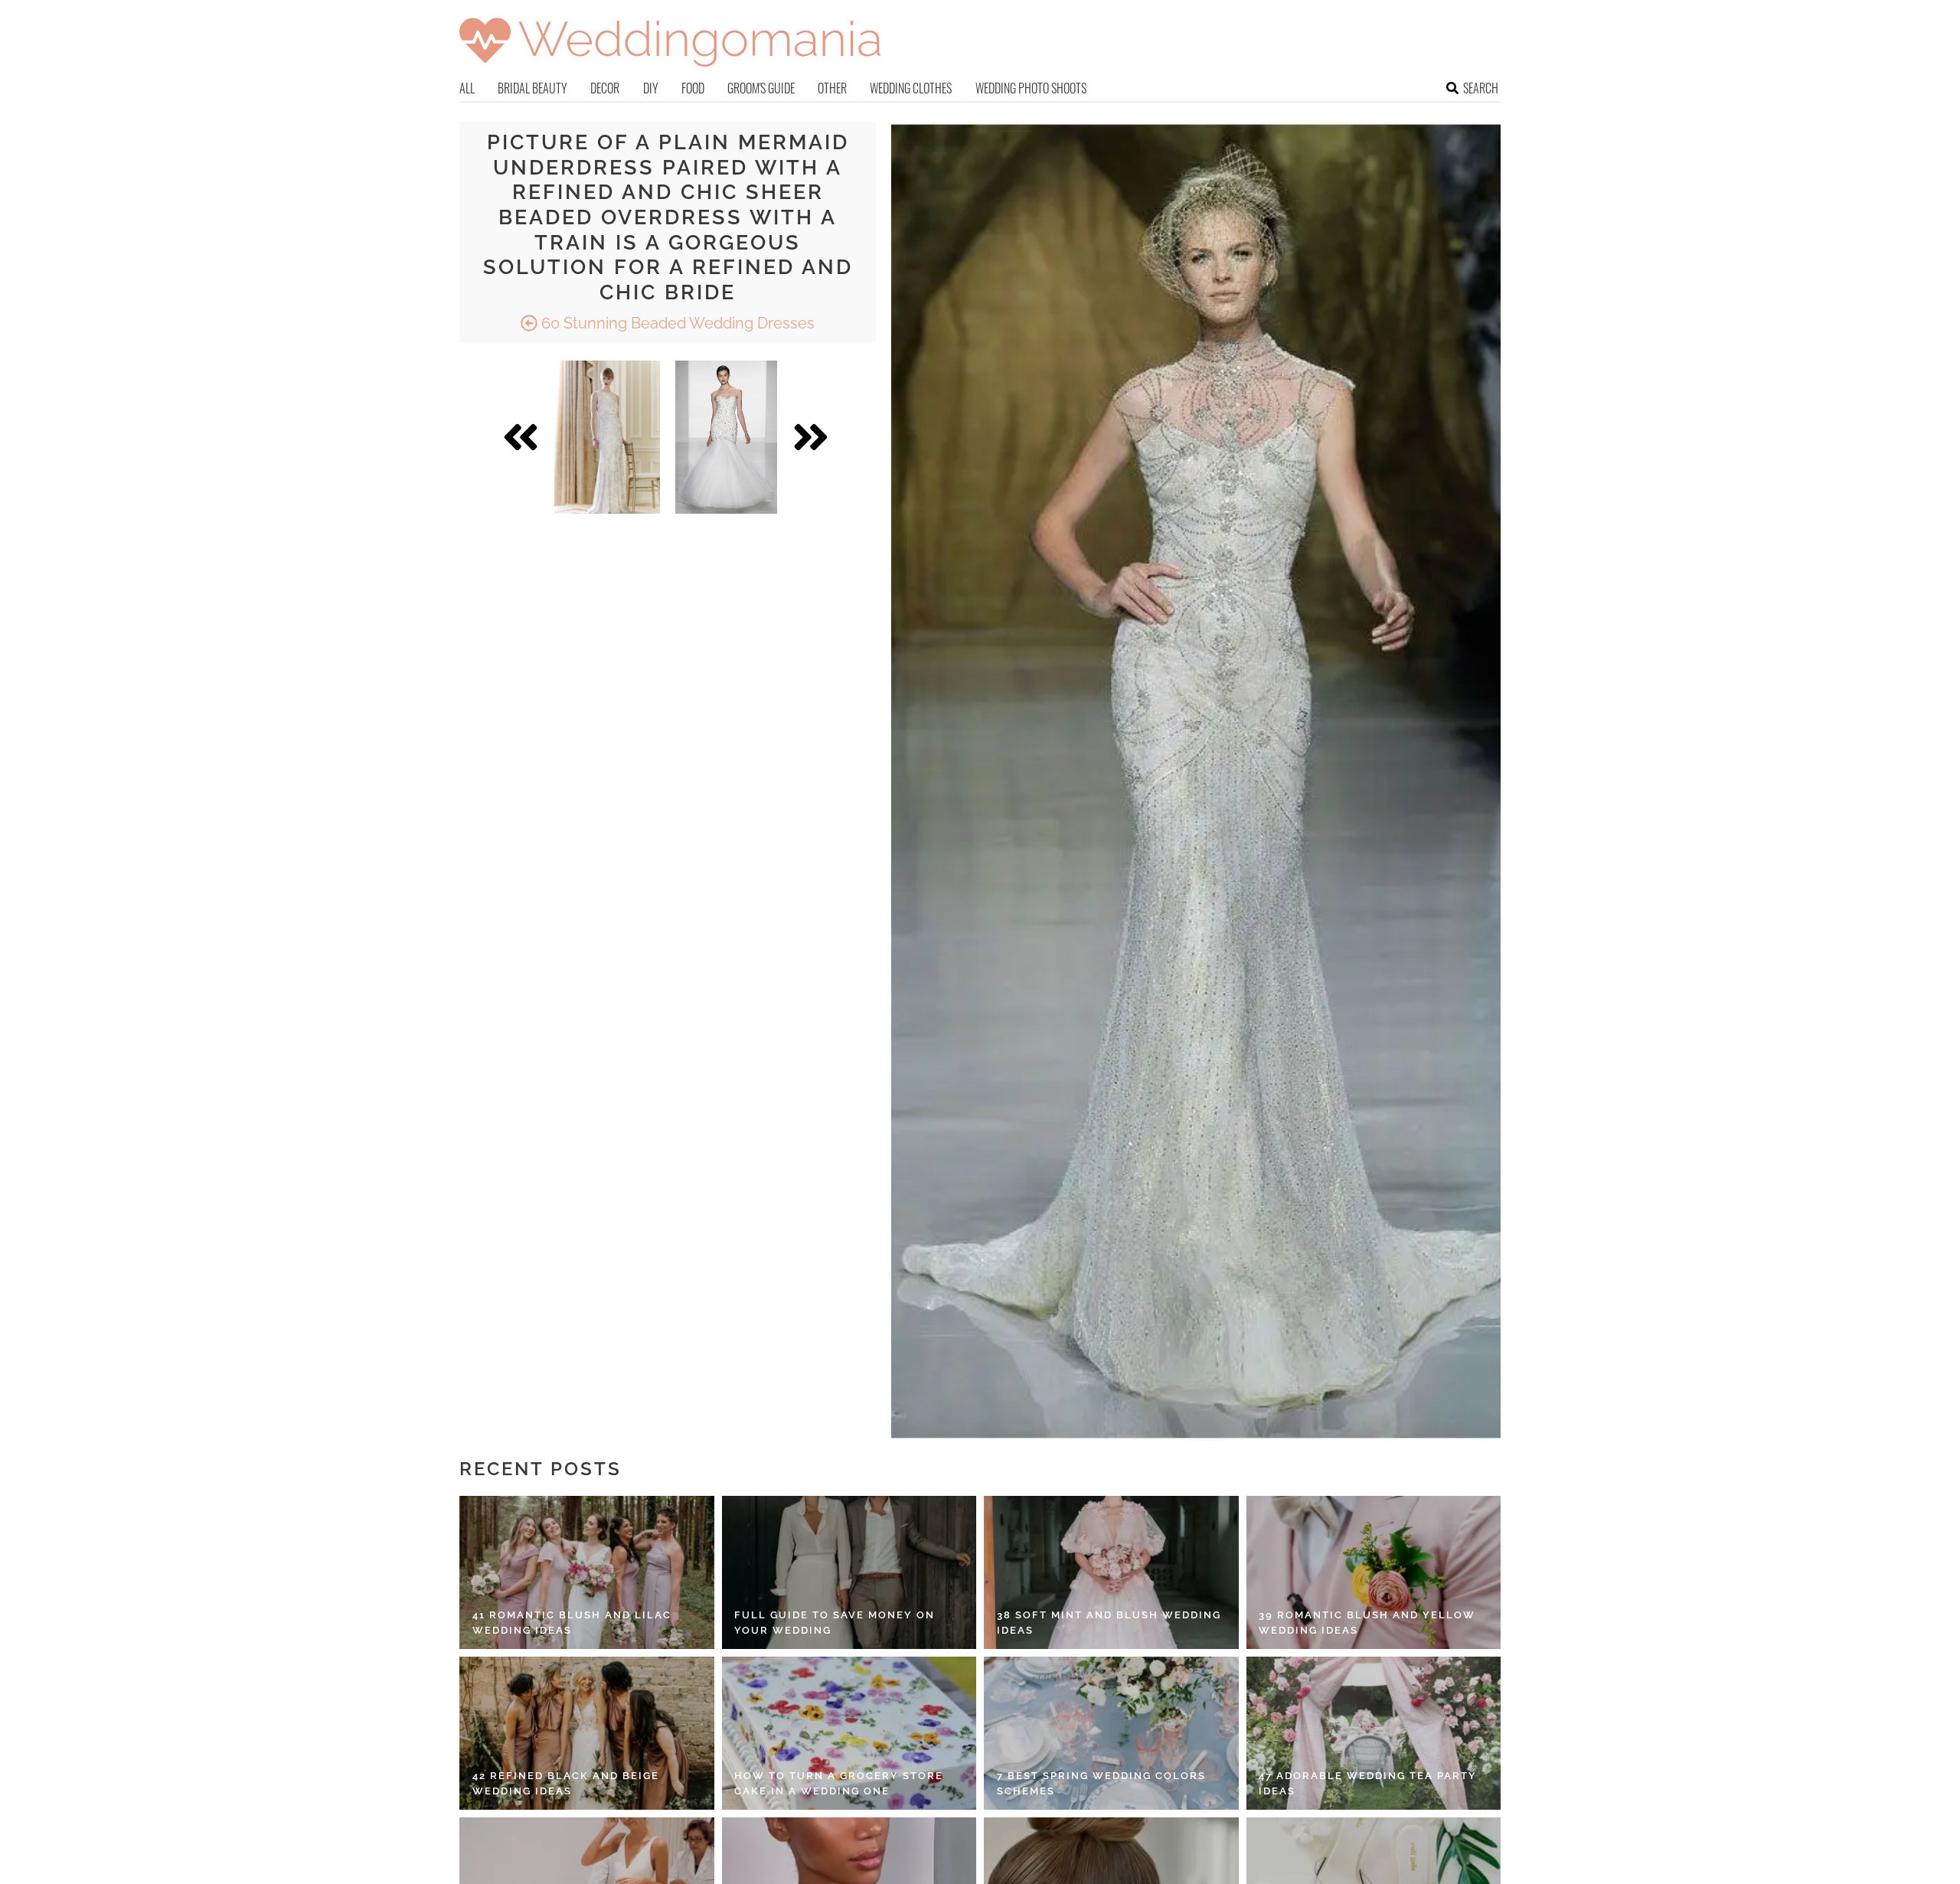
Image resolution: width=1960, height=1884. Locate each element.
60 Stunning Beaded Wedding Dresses (676, 323)
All (467, 88)
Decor (605, 88)
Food (693, 88)
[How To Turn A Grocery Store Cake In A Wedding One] (849, 1733)
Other (832, 88)
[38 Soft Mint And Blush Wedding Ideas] (1111, 1572)
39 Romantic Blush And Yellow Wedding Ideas (1367, 1623)
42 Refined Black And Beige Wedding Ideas (566, 1783)
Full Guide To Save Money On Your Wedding (835, 1623)
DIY (651, 88)
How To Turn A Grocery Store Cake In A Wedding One (839, 1783)
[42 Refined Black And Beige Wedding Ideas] (587, 1733)
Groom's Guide (761, 88)
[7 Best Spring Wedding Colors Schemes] (1111, 1733)
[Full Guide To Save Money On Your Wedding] (849, 1572)
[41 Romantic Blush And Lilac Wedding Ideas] (587, 1572)
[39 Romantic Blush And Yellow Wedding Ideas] (1374, 1572)
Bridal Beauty (532, 88)
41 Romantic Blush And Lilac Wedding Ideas (572, 1623)
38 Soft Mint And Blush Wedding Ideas (1109, 1623)
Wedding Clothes (911, 88)
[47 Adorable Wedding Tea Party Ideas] (1374, 1733)
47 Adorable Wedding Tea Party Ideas (1368, 1783)
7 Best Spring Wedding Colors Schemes (1101, 1783)
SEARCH (1481, 88)
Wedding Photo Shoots (1031, 88)
